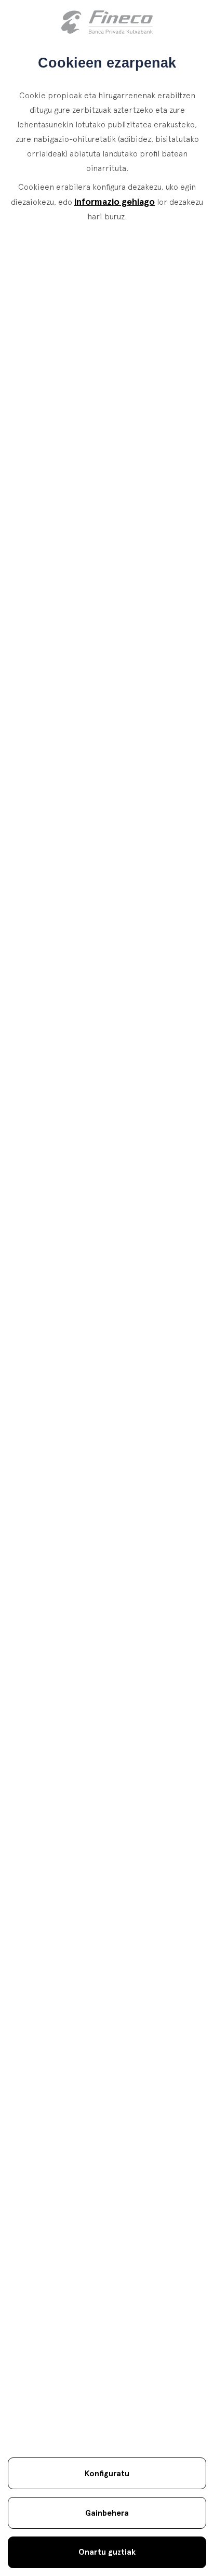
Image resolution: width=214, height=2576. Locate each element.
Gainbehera (107, 2513)
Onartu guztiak (107, 2552)
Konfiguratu (107, 2473)
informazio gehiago (115, 201)
